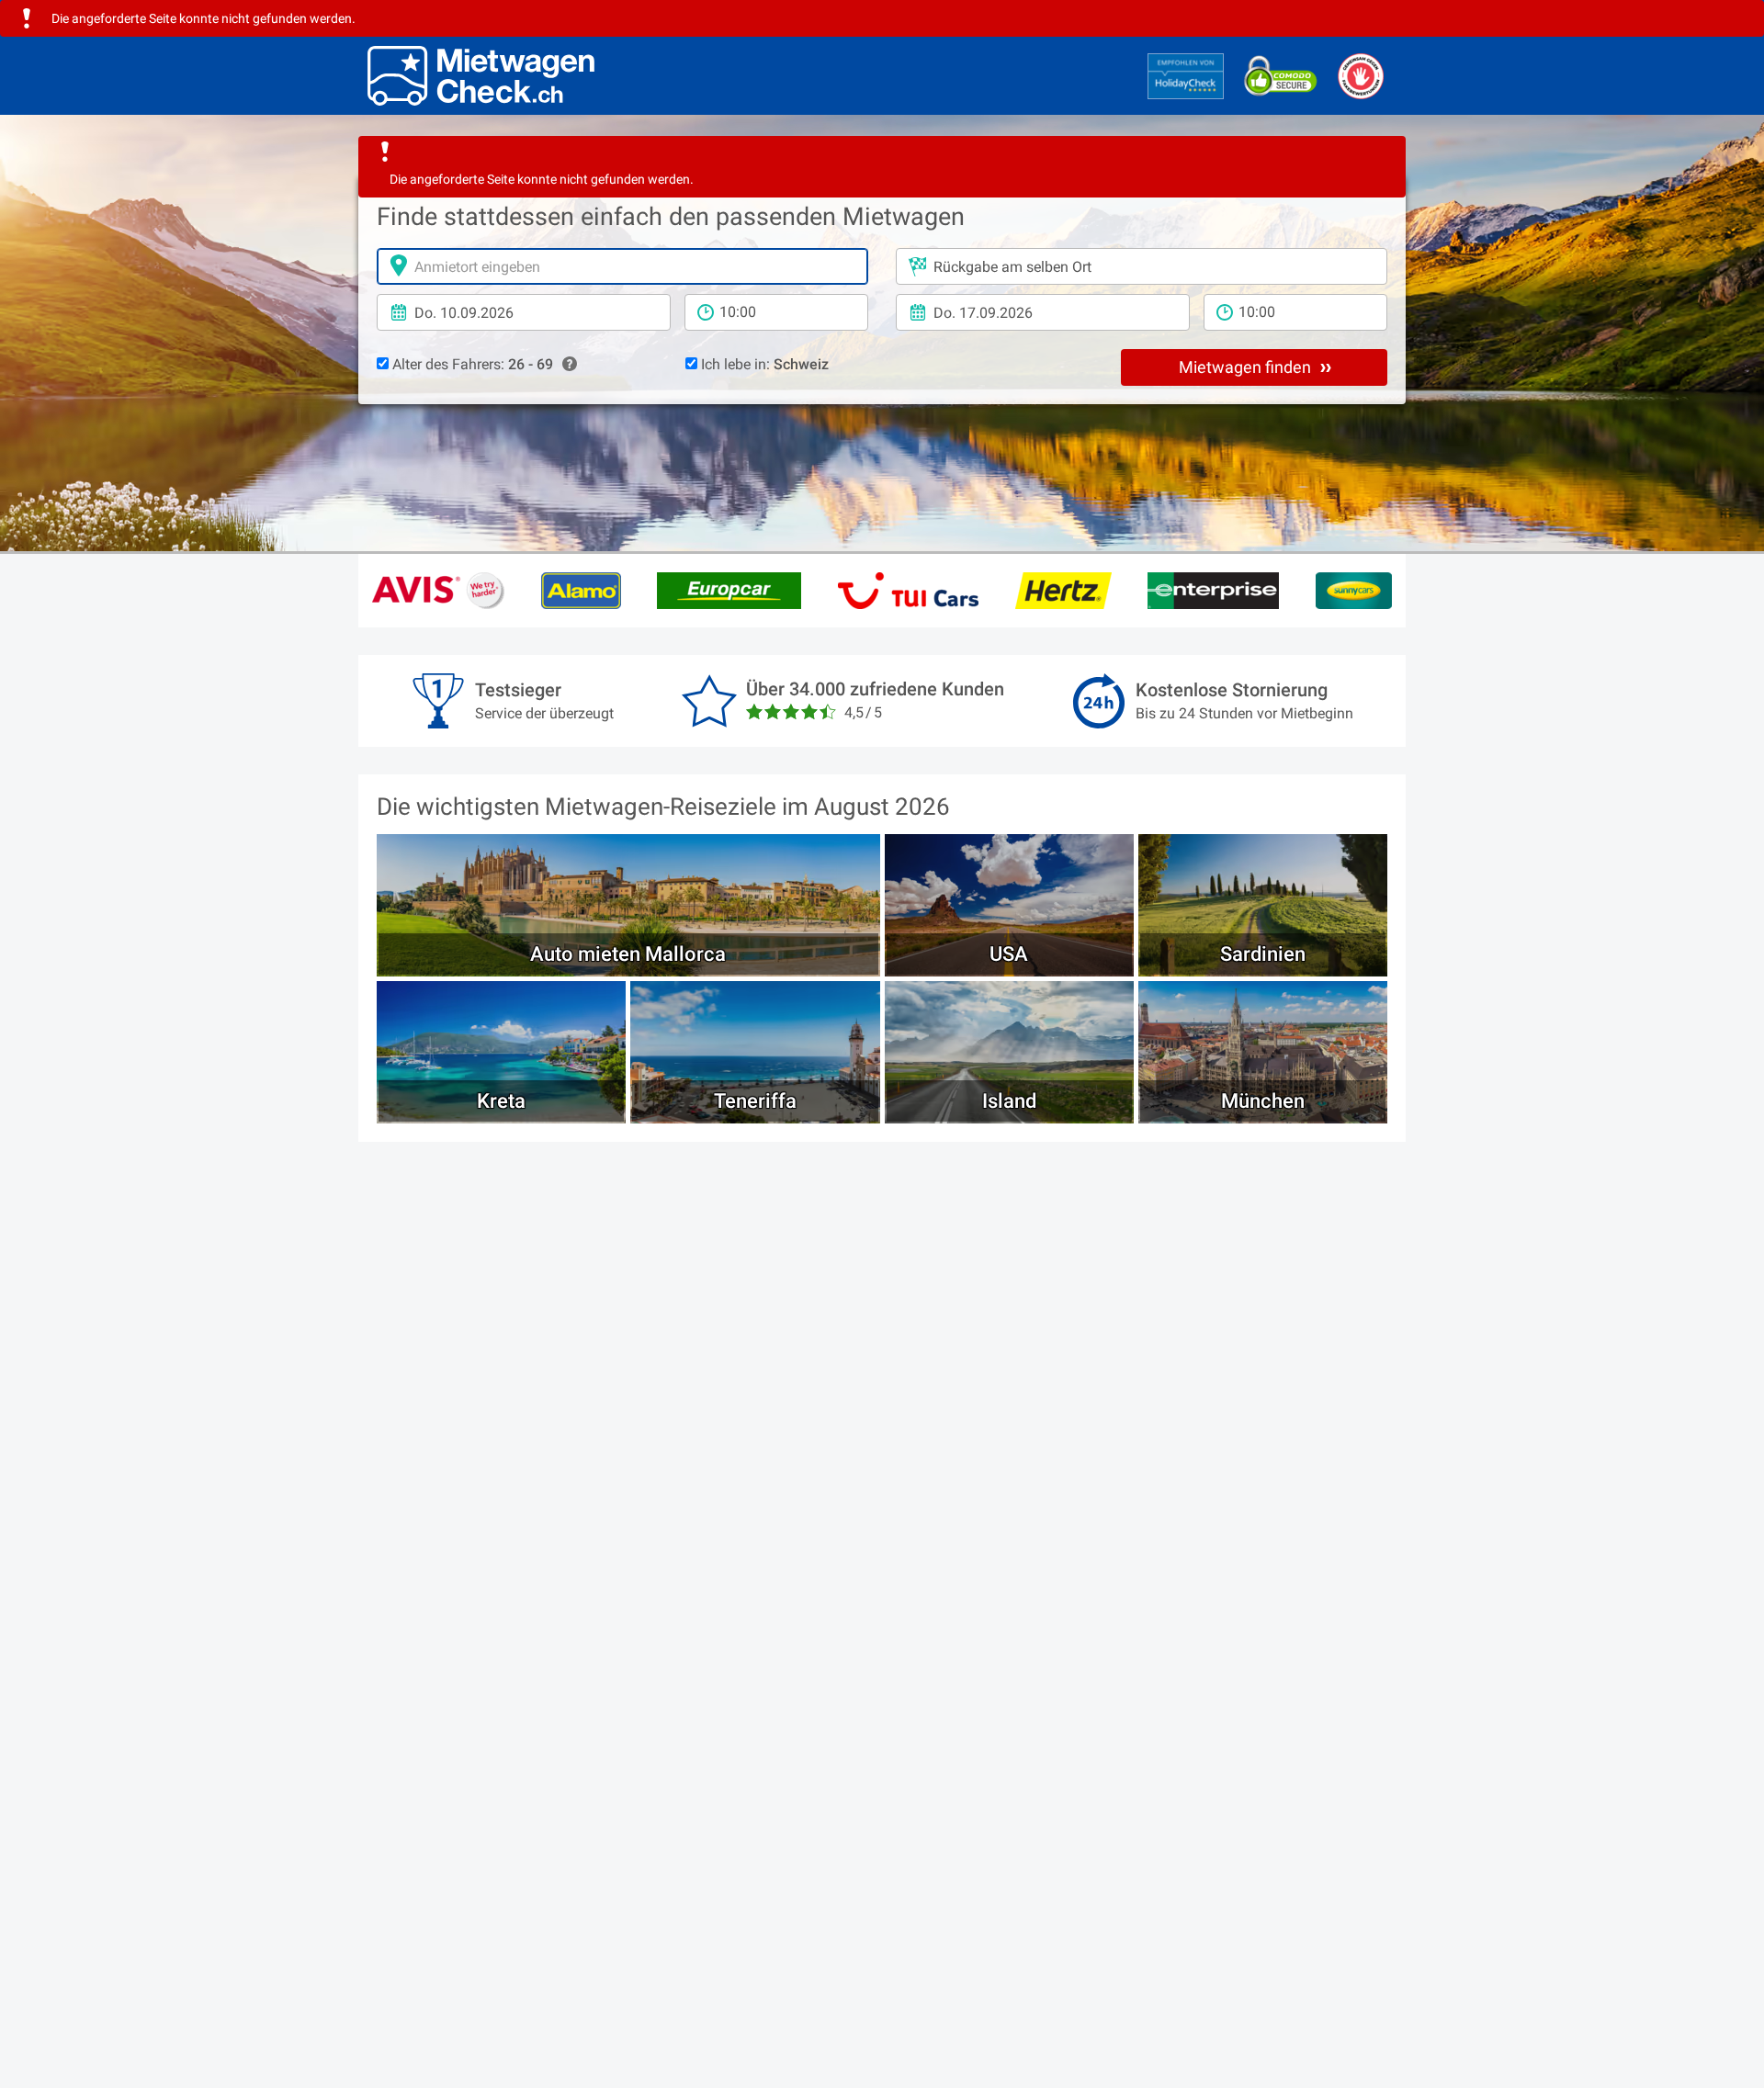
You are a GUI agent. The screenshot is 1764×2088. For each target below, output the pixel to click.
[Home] (481, 76)
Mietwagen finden (1247, 367)
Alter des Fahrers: (471, 364)
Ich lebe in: (763, 364)
